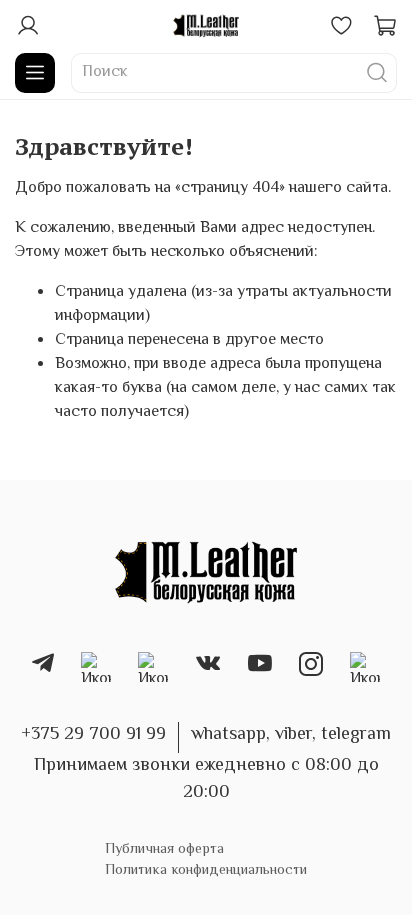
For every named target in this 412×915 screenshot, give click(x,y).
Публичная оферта (164, 849)
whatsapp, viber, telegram (291, 735)
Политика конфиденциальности (206, 870)
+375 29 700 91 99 (93, 735)
